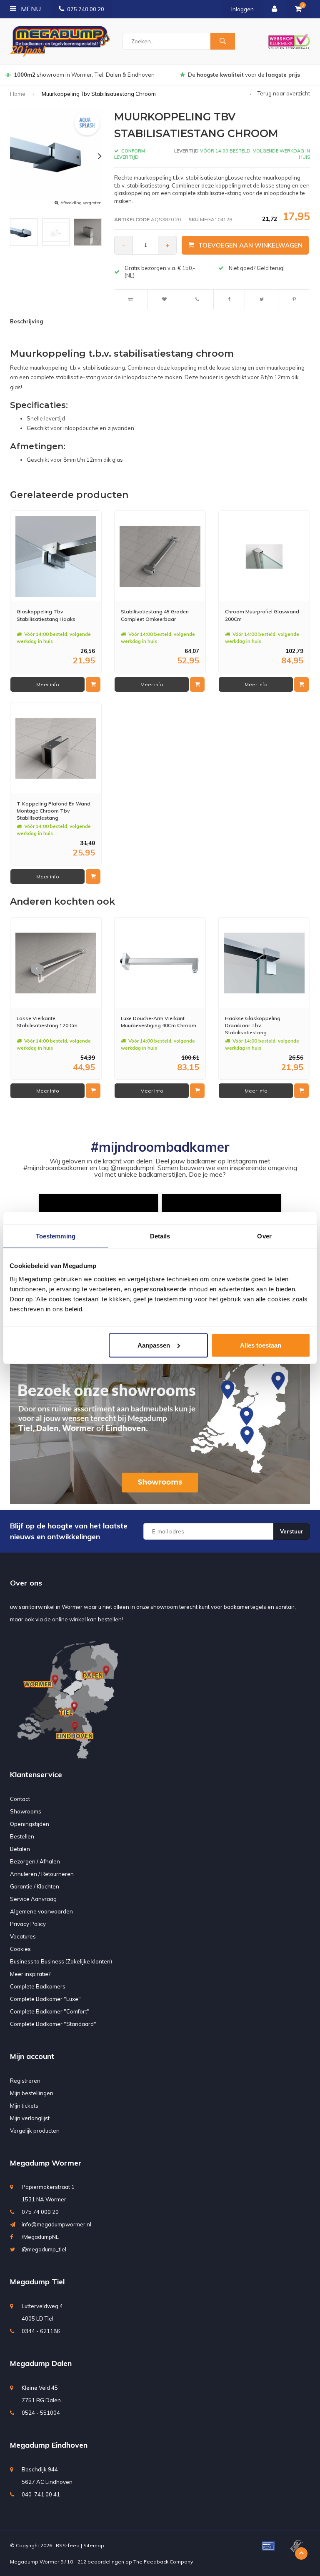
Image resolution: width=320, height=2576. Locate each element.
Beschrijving (26, 321)
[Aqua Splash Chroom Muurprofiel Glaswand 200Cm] (264, 556)
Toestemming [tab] (56, 1236)
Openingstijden (30, 1824)
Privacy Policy (28, 1924)
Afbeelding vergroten (81, 203)
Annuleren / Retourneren (42, 1874)
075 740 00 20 (86, 9)
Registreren (25, 2081)
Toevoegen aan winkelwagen (250, 245)
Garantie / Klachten (35, 1886)
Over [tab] (264, 1236)
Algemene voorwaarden (41, 1911)
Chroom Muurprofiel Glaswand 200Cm (262, 615)
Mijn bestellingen (32, 2093)
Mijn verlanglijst (30, 2118)
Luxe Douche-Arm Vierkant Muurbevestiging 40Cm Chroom (159, 1022)
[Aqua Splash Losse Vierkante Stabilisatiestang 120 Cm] (56, 963)
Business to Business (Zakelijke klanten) (61, 1961)
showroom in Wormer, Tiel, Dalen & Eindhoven (84, 75)
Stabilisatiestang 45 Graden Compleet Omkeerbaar (155, 615)
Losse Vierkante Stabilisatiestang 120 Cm (47, 1022)
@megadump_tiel (44, 2249)
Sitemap (94, 2545)
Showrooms (26, 1811)
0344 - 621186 (41, 2331)
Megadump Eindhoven (49, 2445)
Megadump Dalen (41, 2363)
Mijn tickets (24, 2106)
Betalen (20, 1849)
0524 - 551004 (41, 2413)
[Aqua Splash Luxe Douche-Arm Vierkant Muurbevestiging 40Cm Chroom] (160, 963)
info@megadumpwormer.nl (56, 2224)
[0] (298, 9)
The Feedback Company (163, 2562)
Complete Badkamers (38, 1986)
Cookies (20, 1949)
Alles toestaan (261, 1345)
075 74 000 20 (40, 2212)
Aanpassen (154, 1345)
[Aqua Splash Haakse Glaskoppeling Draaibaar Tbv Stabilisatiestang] (264, 963)
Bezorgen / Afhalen (35, 1861)
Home (18, 94)
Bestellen (22, 1836)
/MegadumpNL (40, 2237)
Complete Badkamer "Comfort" (50, 2011)
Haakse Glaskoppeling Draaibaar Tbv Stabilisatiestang (253, 1025)
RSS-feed (68, 2545)
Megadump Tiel (37, 2282)
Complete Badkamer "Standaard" (53, 2024)
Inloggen (242, 9)
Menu (30, 9)
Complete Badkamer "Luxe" (45, 1999)
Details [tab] (160, 1236)
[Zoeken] (222, 41)
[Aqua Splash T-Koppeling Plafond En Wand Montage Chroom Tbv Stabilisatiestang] (56, 748)
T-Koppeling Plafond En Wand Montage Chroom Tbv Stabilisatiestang (54, 811)
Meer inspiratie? (30, 1974)
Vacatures (23, 1936)
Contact (20, 1799)
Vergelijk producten (35, 2131)
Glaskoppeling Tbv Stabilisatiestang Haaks (46, 615)
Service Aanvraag (33, 1899)
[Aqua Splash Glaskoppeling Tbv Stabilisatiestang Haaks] (56, 556)
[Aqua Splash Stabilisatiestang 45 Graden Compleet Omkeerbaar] (160, 556)
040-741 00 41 (41, 2494)
